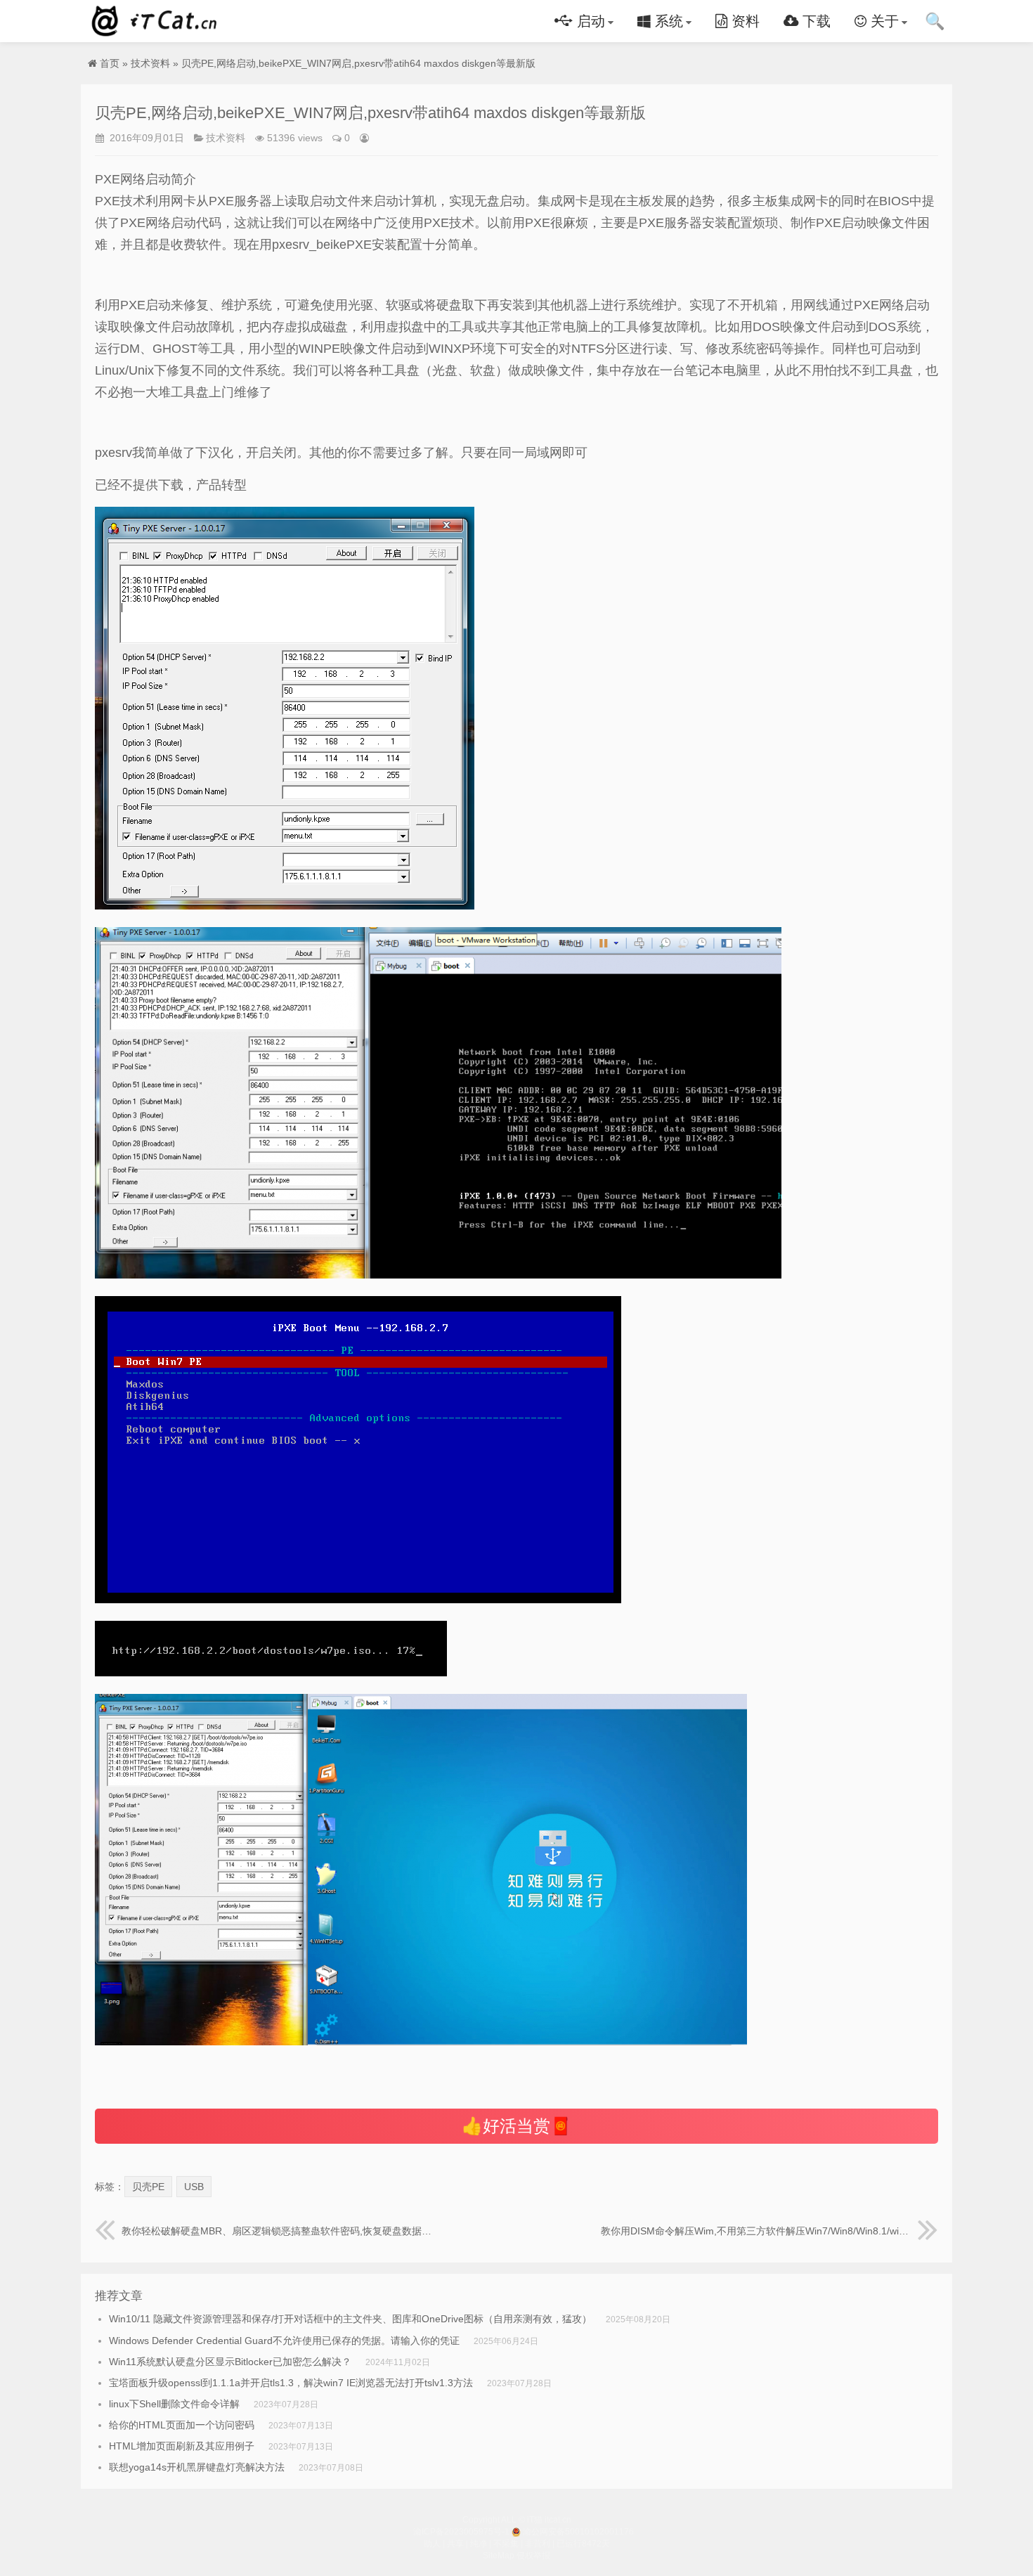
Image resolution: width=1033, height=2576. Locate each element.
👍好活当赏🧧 (516, 2126)
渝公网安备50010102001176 (578, 2532)
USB (194, 2187)
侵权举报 (533, 2556)
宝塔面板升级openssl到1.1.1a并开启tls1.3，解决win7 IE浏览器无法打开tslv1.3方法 (291, 2383)
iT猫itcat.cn (157, 21)
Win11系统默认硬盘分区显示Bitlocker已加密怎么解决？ (230, 2362)
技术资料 (150, 63)
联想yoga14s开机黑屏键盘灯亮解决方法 (197, 2467)
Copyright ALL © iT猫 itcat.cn (517, 2520)
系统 (667, 21)
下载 (814, 21)
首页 (110, 63)
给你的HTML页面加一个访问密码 (182, 2425)
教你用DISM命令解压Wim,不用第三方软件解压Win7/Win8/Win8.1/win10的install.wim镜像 (769, 2231)
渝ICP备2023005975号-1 (461, 2532)
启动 (589, 21)
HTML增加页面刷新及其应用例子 (182, 2446)
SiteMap (499, 2556)
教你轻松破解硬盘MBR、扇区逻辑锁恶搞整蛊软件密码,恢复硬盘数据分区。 (277, 2231)
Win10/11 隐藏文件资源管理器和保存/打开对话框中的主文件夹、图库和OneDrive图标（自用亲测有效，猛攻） (350, 2319)
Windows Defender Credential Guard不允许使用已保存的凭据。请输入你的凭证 (284, 2341)
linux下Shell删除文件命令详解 (174, 2404)
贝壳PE (148, 2187)
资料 (743, 21)
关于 (883, 21)
